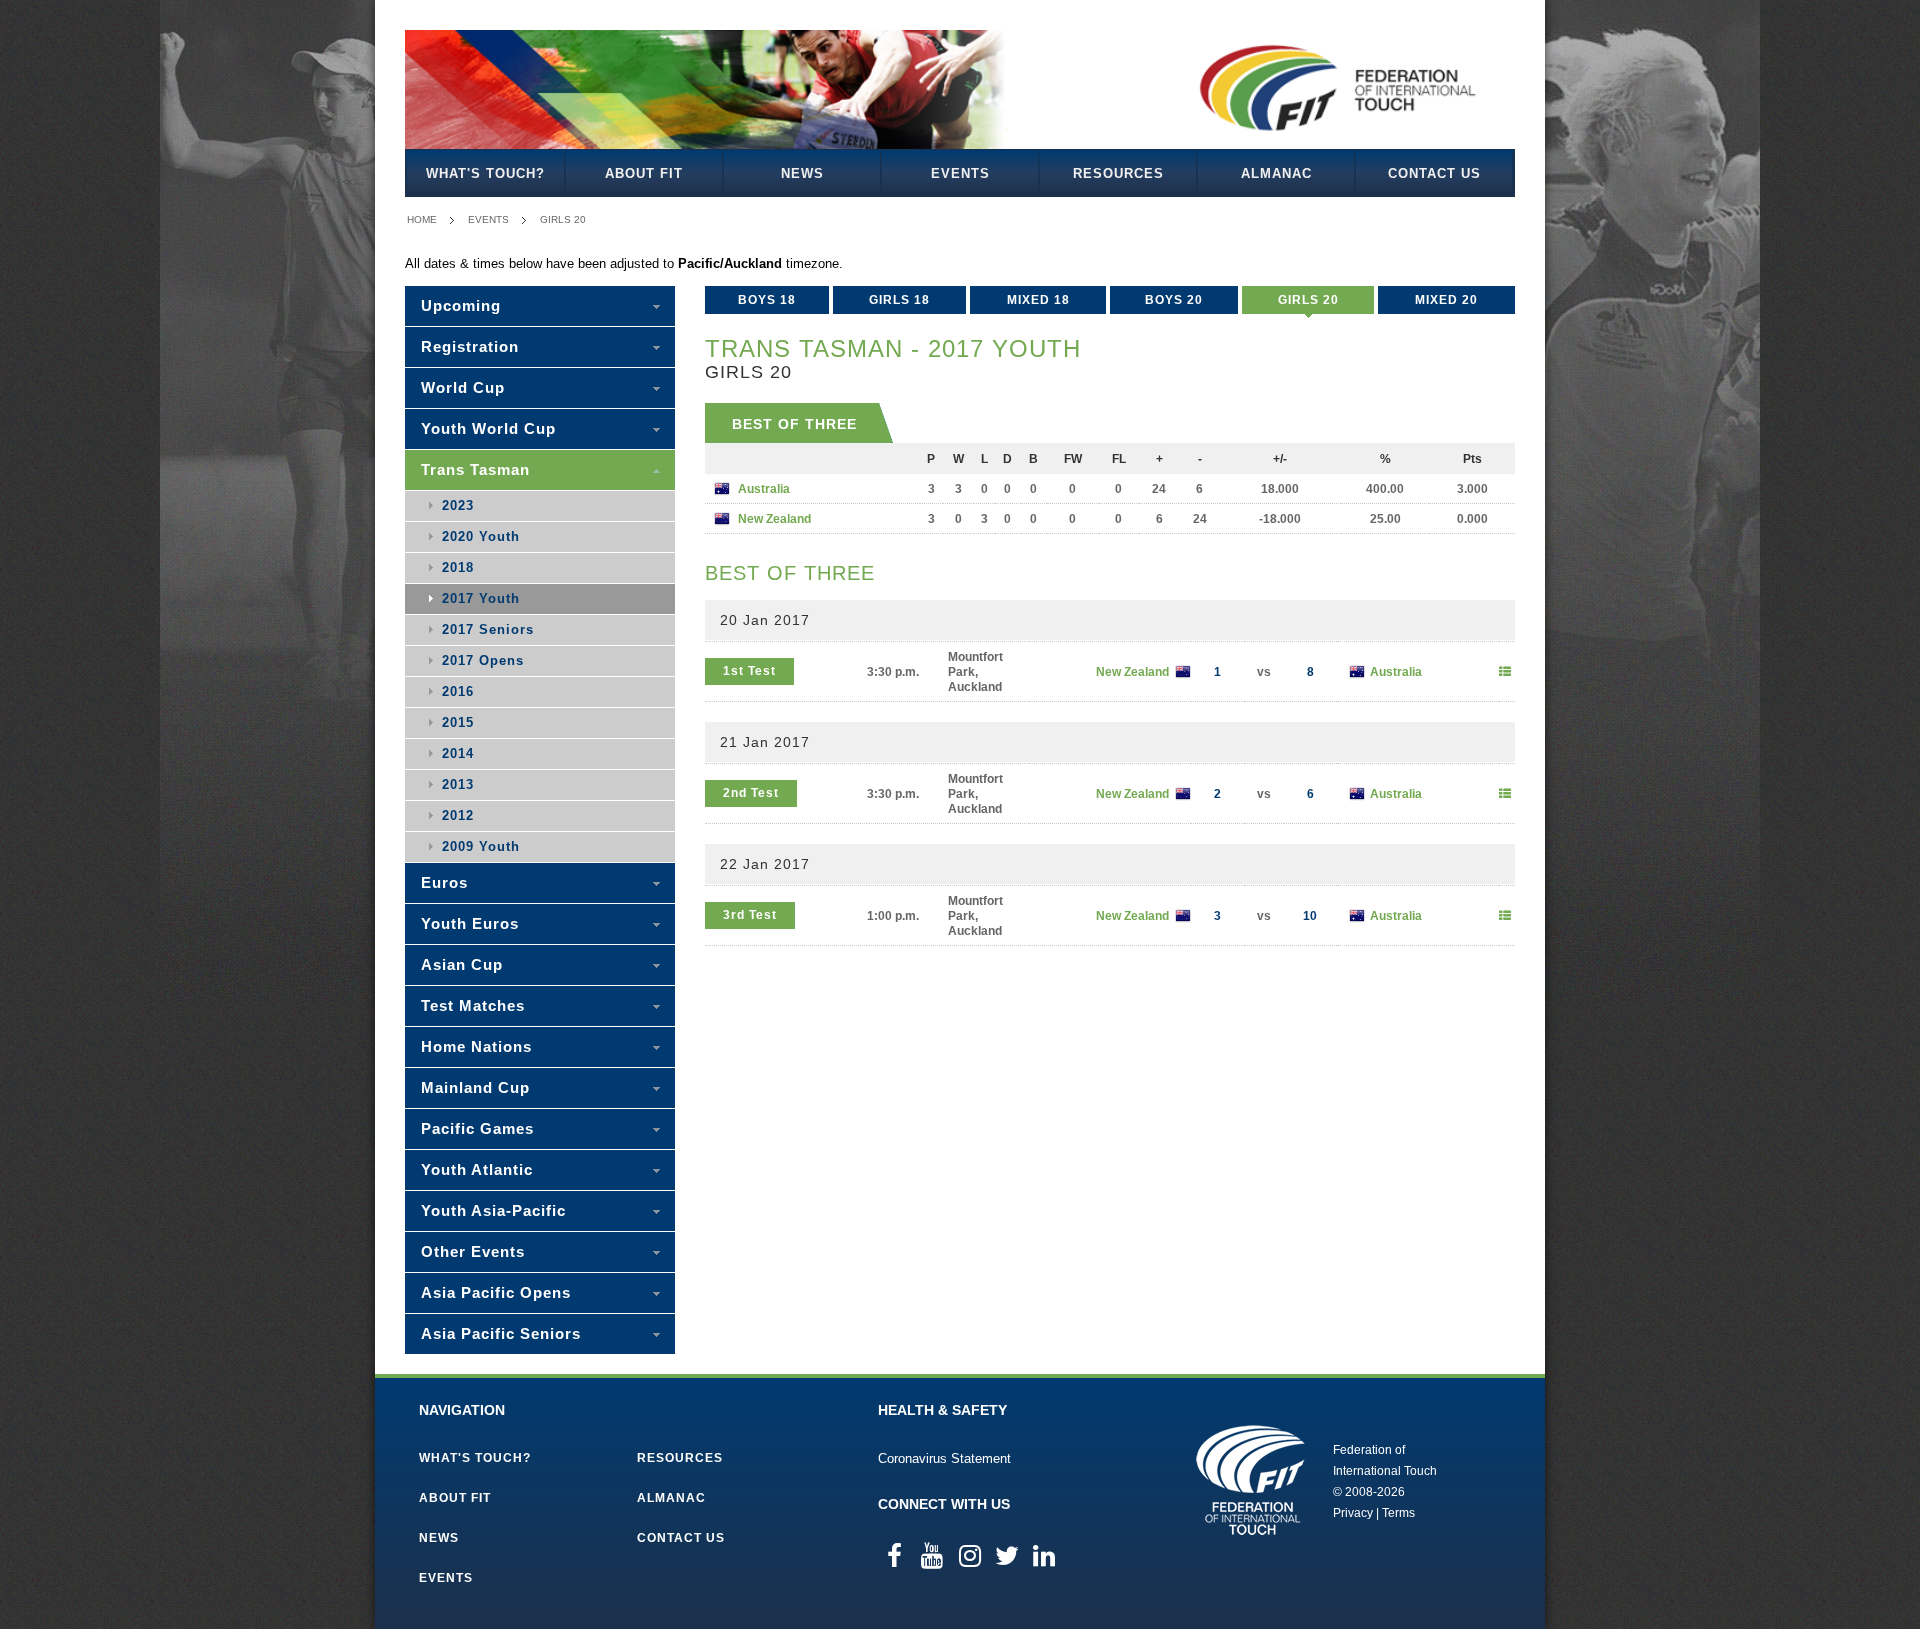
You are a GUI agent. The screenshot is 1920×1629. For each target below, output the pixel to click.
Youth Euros (470, 923)
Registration (470, 346)
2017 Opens (483, 660)
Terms (1398, 1513)
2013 (458, 784)
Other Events (473, 1251)
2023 (458, 505)
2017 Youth (481, 598)
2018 (458, 567)
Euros (444, 882)
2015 (458, 722)
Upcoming (461, 305)
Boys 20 (1174, 300)
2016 (458, 691)
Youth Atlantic (477, 1169)
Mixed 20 (1446, 300)
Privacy (1353, 1513)
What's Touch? (485, 173)
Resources (1118, 173)
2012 (458, 815)
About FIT (644, 173)
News (802, 173)
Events (960, 173)
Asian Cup (462, 964)
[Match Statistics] (1505, 672)
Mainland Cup (475, 1087)
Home (422, 219)
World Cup (463, 387)
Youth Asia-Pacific (493, 1210)
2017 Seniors (488, 629)
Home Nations (476, 1046)
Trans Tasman (475, 469)
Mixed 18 (1038, 300)
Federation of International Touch (1250, 1480)
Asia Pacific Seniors (501, 1333)
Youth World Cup (488, 428)
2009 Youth (481, 846)
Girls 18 (899, 300)
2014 (458, 753)
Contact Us (1434, 173)
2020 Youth (481, 536)
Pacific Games (477, 1128)
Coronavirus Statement (944, 1458)
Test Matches (473, 1005)
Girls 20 (563, 219)
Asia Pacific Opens (496, 1292)
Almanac (1276, 173)
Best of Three (794, 424)
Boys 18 (767, 300)
